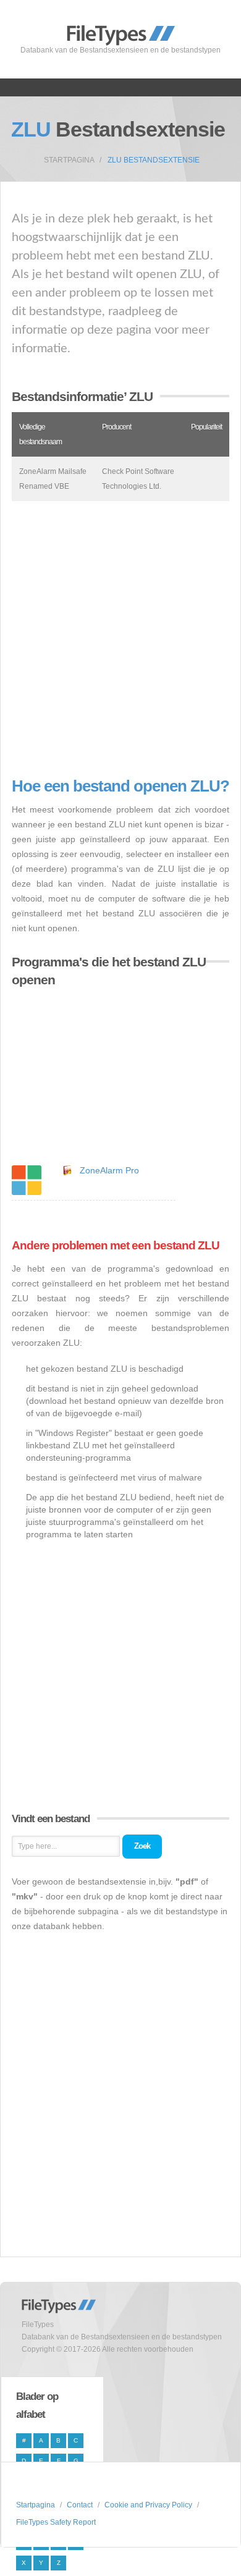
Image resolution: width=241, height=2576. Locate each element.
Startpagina (69, 160)
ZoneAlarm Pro (109, 1170)
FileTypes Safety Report (56, 2522)
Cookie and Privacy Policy (148, 2505)
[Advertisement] (120, 639)
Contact (80, 2505)
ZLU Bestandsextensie (154, 160)
